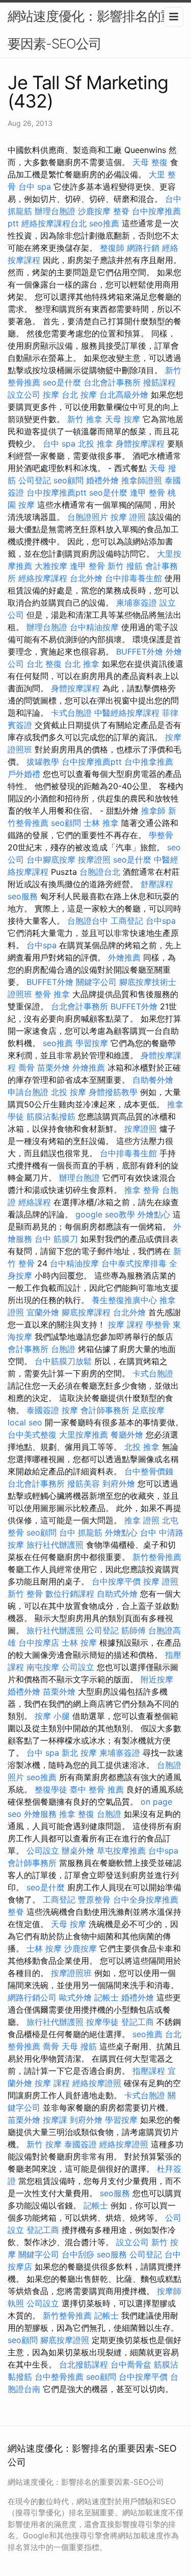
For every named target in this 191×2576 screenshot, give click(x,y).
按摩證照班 (71, 1973)
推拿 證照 (142, 1520)
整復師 (112, 248)
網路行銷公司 (32, 1997)
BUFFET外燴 (140, 652)
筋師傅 (133, 1630)
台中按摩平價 (116, 1581)
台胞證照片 (88, 517)
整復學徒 (51, 1789)
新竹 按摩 (44, 2144)
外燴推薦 (124, 957)
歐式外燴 (75, 1997)
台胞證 (63, 1349)
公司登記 (35, 480)
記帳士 (106, 1997)
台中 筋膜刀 (56, 1239)
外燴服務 (40, 1814)
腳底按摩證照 (65, 2340)
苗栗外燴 (53, 1068)
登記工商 (138, 2022)
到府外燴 (119, 1484)
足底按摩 (148, 1410)
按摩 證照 (128, 517)
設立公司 (24, 395)
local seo (25, 1422)
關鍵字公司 (96, 982)
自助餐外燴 (153, 1080)
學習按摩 (92, 1043)
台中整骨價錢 (149, 1471)
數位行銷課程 (70, 1594)
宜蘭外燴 (43, 1312)
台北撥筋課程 (84, 2364)
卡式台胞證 (71, 713)
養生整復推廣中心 (124, 1300)
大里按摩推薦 (84, 1435)
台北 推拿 (82, 664)
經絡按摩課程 (43, 578)
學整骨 (161, 835)
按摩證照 (94, 860)
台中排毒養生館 (133, 578)
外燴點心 (154, 1214)
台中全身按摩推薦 (146, 1900)
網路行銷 (143, 248)
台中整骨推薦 (59, 2377)
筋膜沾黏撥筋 (51, 1116)
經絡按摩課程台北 (54, 223)
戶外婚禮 (24, 774)
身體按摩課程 (140, 444)
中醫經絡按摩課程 (127, 713)
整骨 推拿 (52, 994)
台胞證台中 (88, 921)
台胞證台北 (100, 872)
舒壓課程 (157, 884)
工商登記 (127, 921)
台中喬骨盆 (131, 2364)
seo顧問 (69, 480)
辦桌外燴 (78, 1851)
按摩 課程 (126, 1324)
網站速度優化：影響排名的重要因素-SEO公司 (90, 30)
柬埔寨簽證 (137, 603)
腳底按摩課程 (86, 1312)
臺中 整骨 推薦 (97, 1789)
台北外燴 (86, 578)
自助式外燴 (117, 1594)
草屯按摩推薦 (121, 1851)
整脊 (121, 211)
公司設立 (78, 1667)
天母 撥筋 (79, 2046)
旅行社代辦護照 (55, 1545)
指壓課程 (149, 2071)
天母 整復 (150, 162)
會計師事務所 (105, 1410)
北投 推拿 (95, 444)
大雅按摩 (51, 566)
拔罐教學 (43, 762)
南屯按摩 (43, 1667)
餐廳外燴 (127, 1435)
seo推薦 (104, 223)
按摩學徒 (102, 2022)
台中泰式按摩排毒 (134, 1263)
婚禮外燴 (102, 480)
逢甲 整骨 (147, 492)
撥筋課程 (159, 382)
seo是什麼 (62, 382)
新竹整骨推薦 (157, 1557)
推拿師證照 (142, 480)
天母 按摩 (122, 419)
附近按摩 (157, 1679)
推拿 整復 (77, 1814)
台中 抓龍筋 (81, 1532)
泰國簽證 (43, 1410)
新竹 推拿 (85, 419)
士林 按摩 (79, 1643)
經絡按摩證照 (97, 2083)
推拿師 (153, 811)
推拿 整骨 (142, 1190)
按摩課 (55, 2120)
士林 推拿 (101, 823)
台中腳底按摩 (51, 860)
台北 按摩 (79, 395)
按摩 (51, 395)
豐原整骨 (94, 1900)
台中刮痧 (78, 2254)
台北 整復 (44, 664)
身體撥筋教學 (113, 1092)
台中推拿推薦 (149, 762)
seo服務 (23, 896)
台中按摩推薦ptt (57, 492)
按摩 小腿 (52, 1716)
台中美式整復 (32, 1435)
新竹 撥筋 (125, 566)
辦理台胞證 (55, 211)
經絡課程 (35, 1202)
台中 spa (35, 187)
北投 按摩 (69, 1092)
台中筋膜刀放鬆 (63, 1361)
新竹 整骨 (25, 1594)
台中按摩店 (39, 1643)
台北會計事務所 (112, 382)
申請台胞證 (28, 1092)
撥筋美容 (84, 1484)
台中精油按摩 (94, 627)
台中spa (161, 921)
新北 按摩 (79, 1753)
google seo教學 (105, 1214)
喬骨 (26, 1068)
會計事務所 (28, 1349)
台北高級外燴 (124, 395)
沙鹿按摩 (94, 211)
